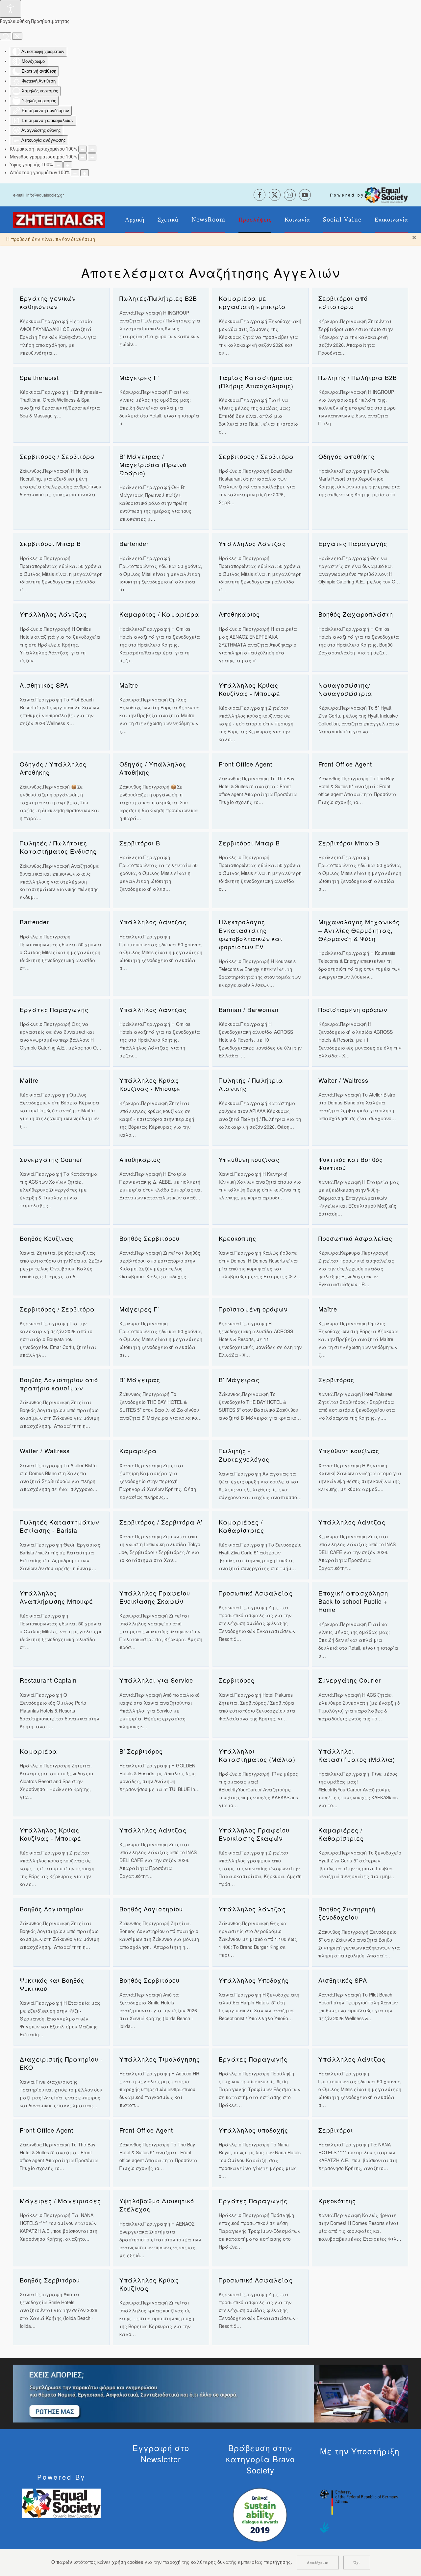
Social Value (342, 220)
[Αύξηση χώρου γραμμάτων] (85, 173)
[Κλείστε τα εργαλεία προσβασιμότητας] (17, 36)
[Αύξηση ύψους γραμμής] (68, 165)
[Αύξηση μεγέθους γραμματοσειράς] (92, 157)
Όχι (357, 2563)
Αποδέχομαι (318, 2563)
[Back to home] (59, 220)
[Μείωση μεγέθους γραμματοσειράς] (83, 157)
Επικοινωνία (391, 220)
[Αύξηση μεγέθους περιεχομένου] (92, 149)
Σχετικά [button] (168, 220)
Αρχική (135, 220)
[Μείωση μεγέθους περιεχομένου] (83, 149)
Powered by (347, 195)
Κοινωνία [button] (297, 220)
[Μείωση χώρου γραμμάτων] (75, 173)
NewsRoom (208, 220)
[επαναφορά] (6, 36)
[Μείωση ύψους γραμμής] (58, 165)
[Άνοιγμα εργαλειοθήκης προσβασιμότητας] (11, 9)
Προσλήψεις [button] (255, 220)
